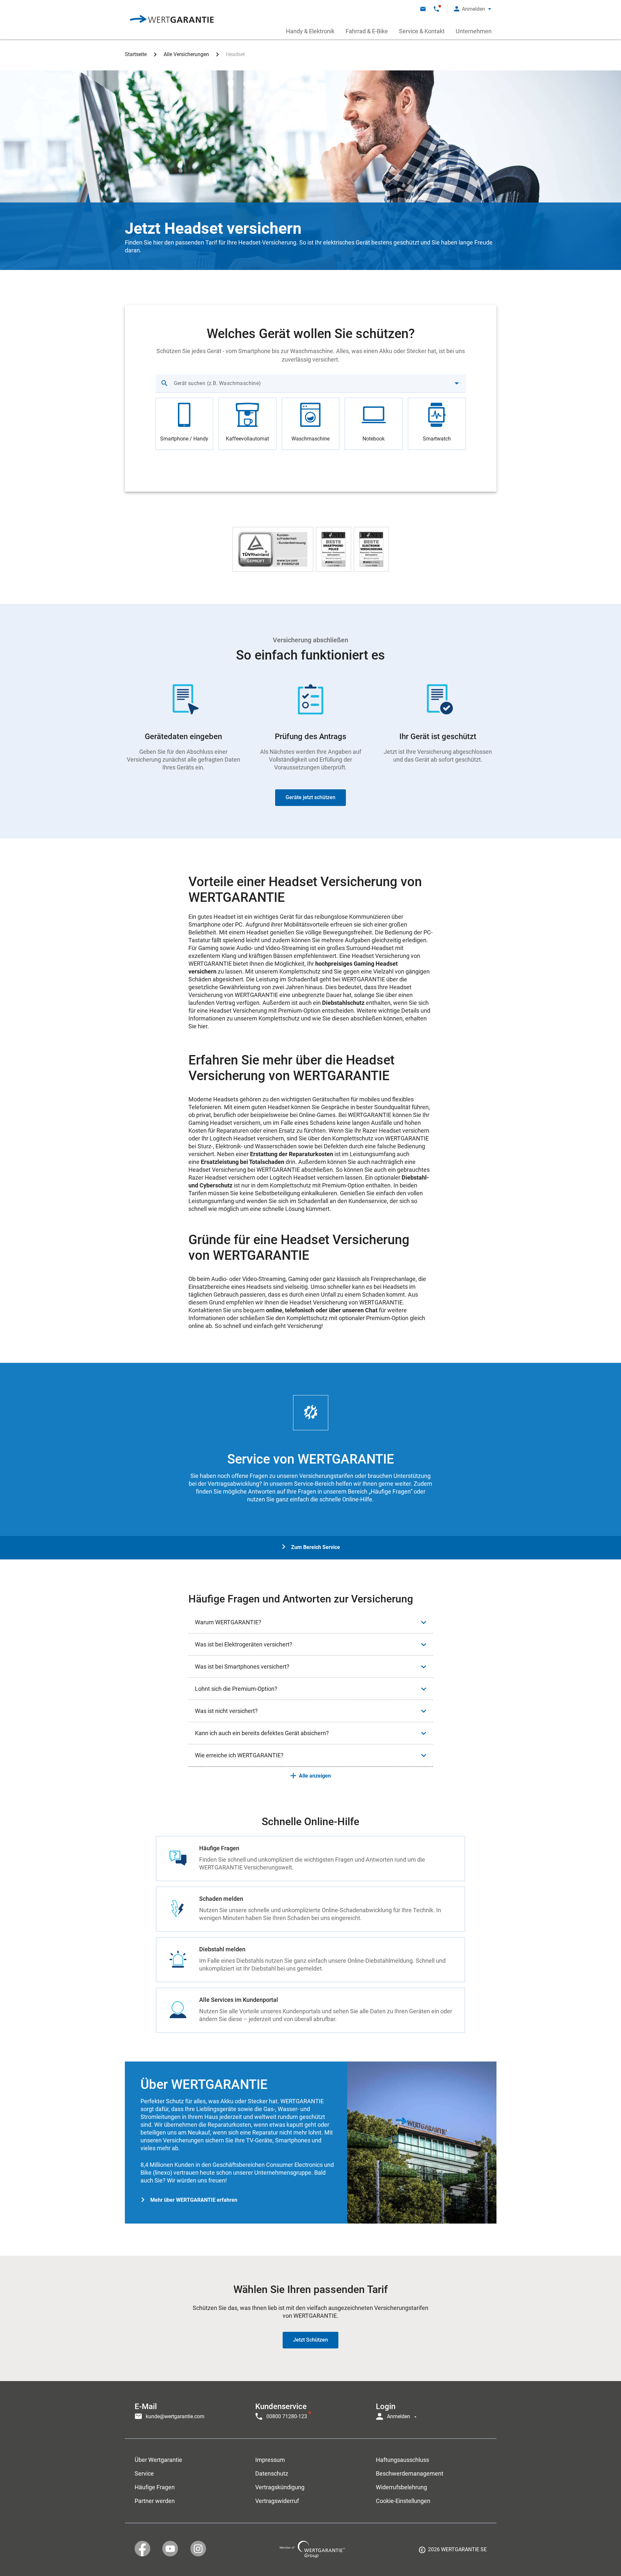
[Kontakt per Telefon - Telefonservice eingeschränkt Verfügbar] (436, 9)
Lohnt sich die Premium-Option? (236, 1689)
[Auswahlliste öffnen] (457, 383)
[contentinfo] (453, 2552)
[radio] (185, 424)
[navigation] (311, 2410)
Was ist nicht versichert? (226, 1711)
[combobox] (311, 383)
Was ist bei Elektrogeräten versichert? (244, 1644)
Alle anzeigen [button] (315, 1776)
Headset (235, 54)
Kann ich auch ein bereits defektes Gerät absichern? (262, 1733)
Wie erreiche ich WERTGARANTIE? (239, 1755)
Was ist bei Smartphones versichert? (242, 1667)
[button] (473, 9)
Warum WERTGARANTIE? (228, 1622)
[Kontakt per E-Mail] (423, 9)
